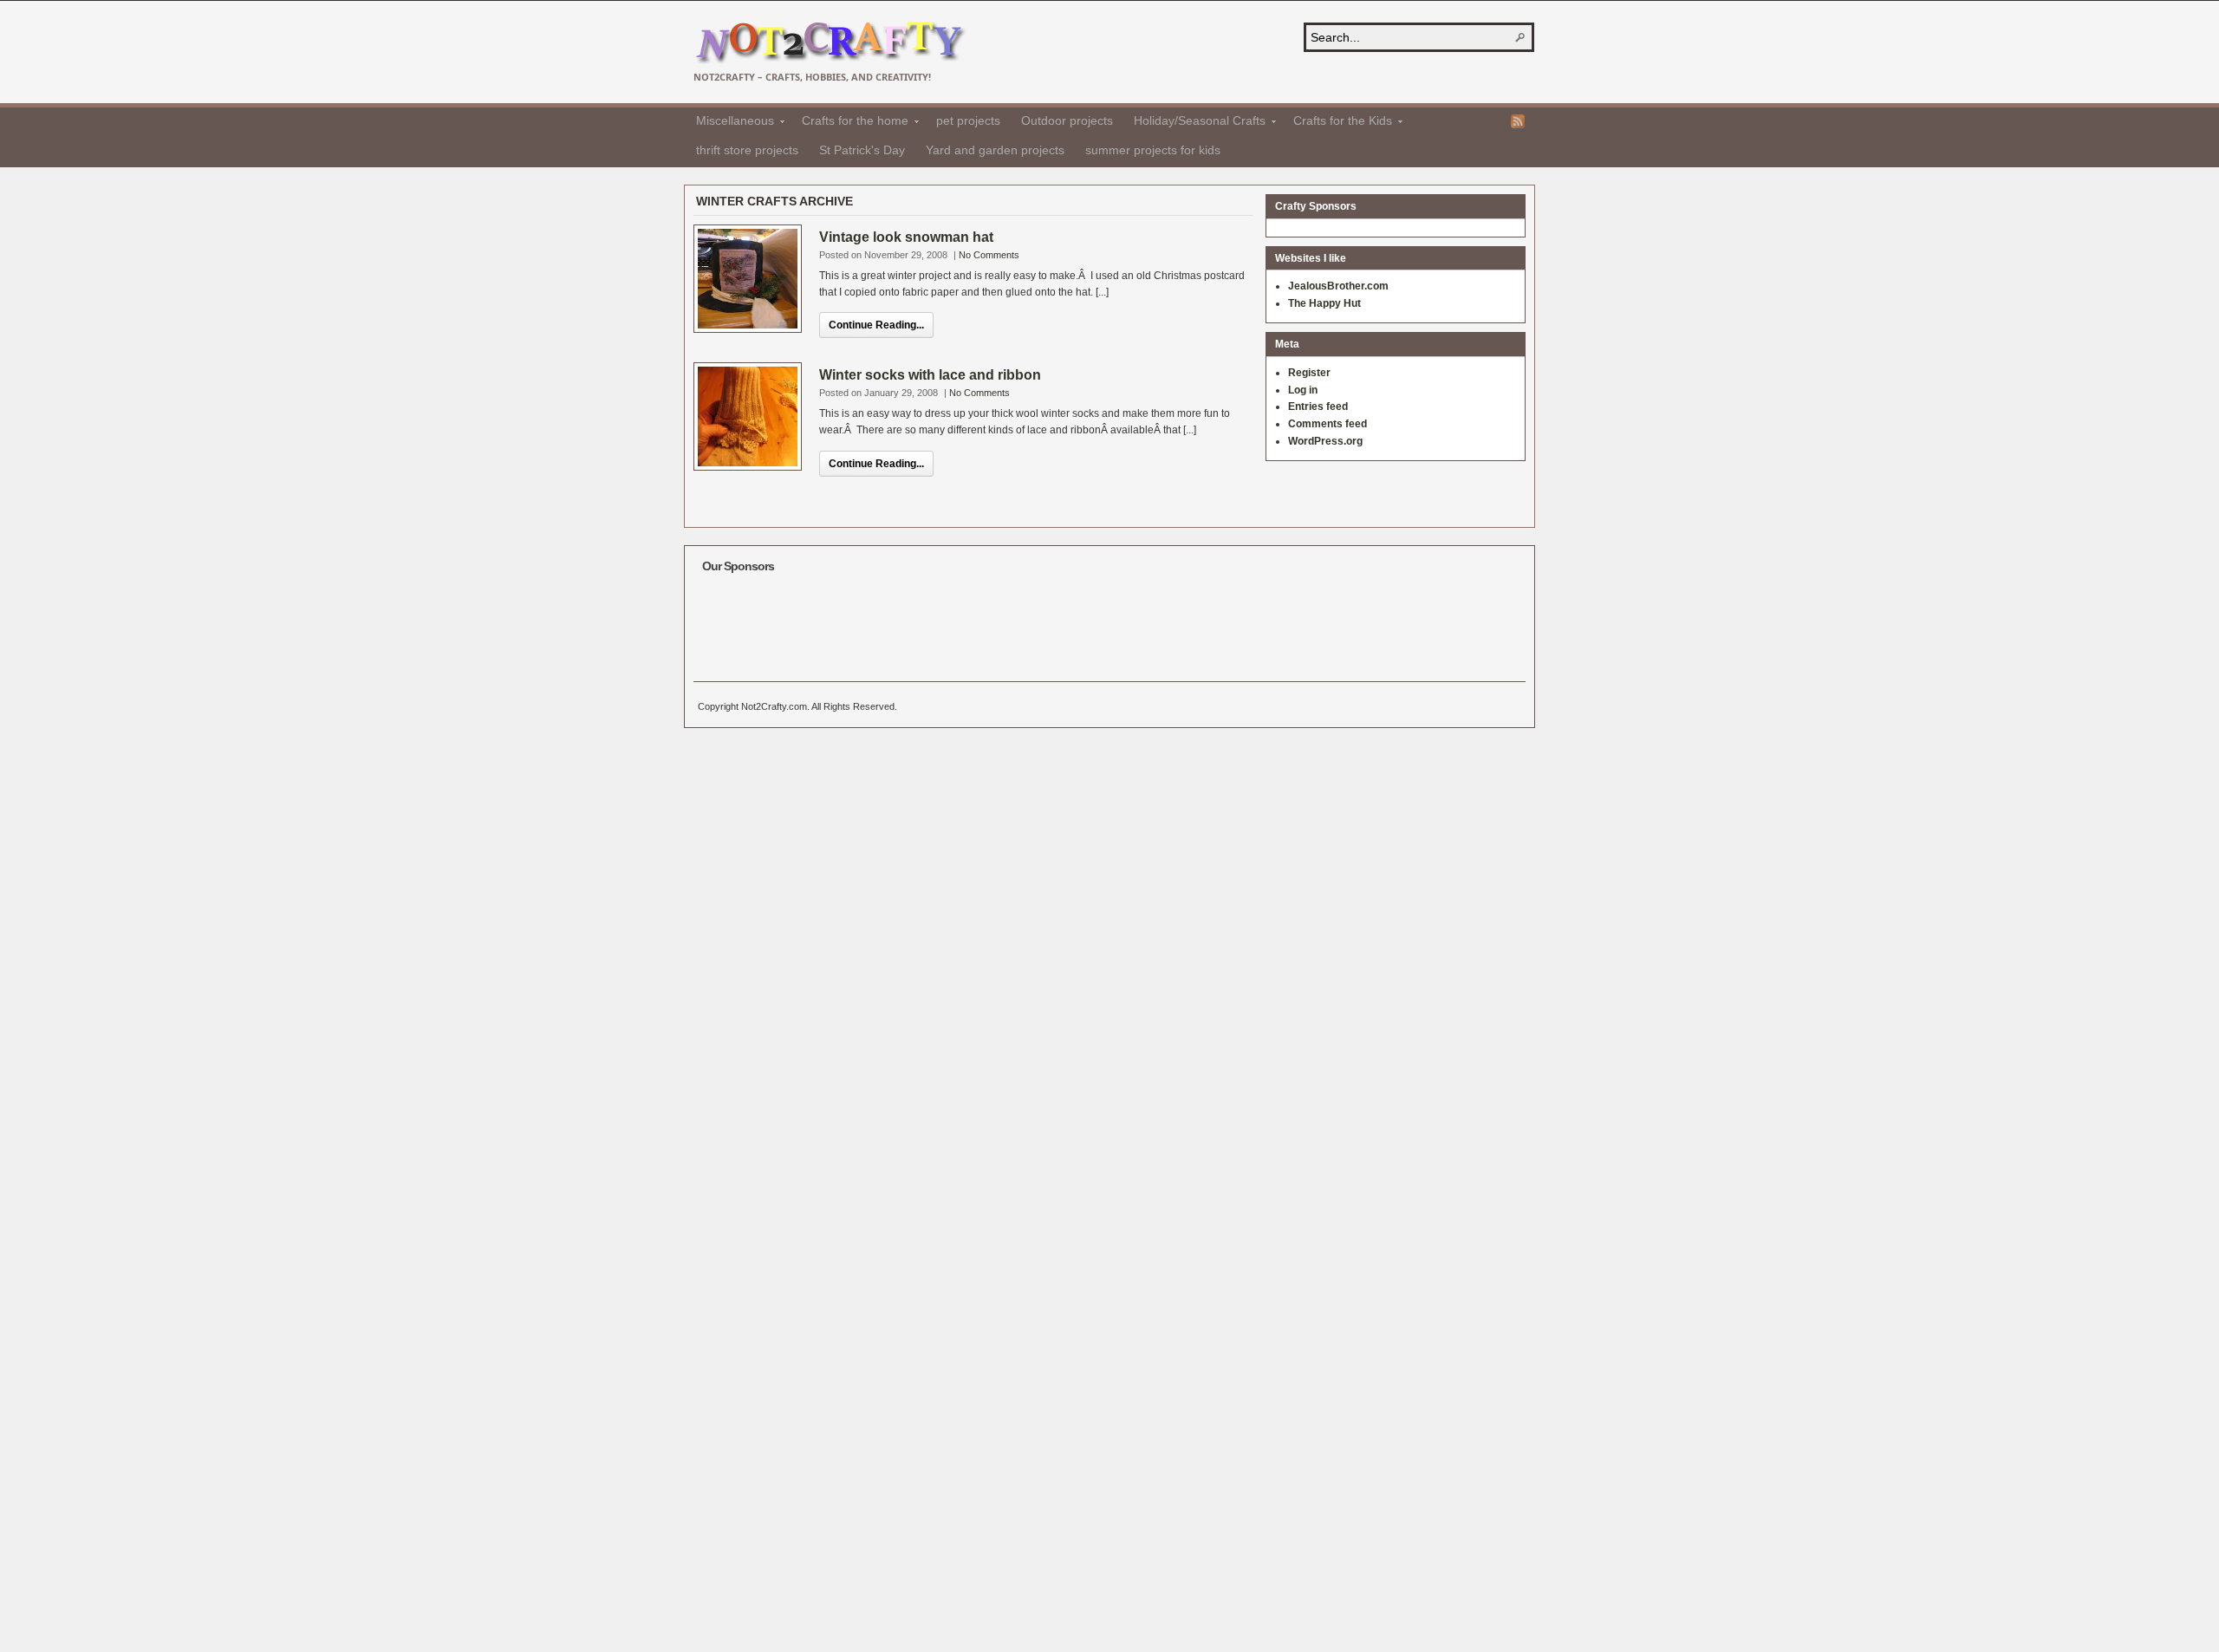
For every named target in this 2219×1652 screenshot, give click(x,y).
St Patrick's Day (862, 150)
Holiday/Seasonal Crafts (1194, 123)
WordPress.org (1325, 441)
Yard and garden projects (995, 150)
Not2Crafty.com (830, 43)
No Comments (989, 255)
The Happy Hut (1324, 303)
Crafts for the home (850, 123)
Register (1309, 373)
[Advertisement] (1018, 621)
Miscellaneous (730, 123)
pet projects (968, 120)
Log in (1303, 390)
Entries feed (1318, 406)
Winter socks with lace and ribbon (930, 375)
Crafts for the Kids (1337, 123)
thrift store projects (747, 150)
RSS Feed (1518, 121)
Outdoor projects (1067, 120)
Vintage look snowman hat (906, 237)
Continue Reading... (876, 325)
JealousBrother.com (1338, 286)
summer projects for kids (1153, 150)
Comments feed (1327, 424)
